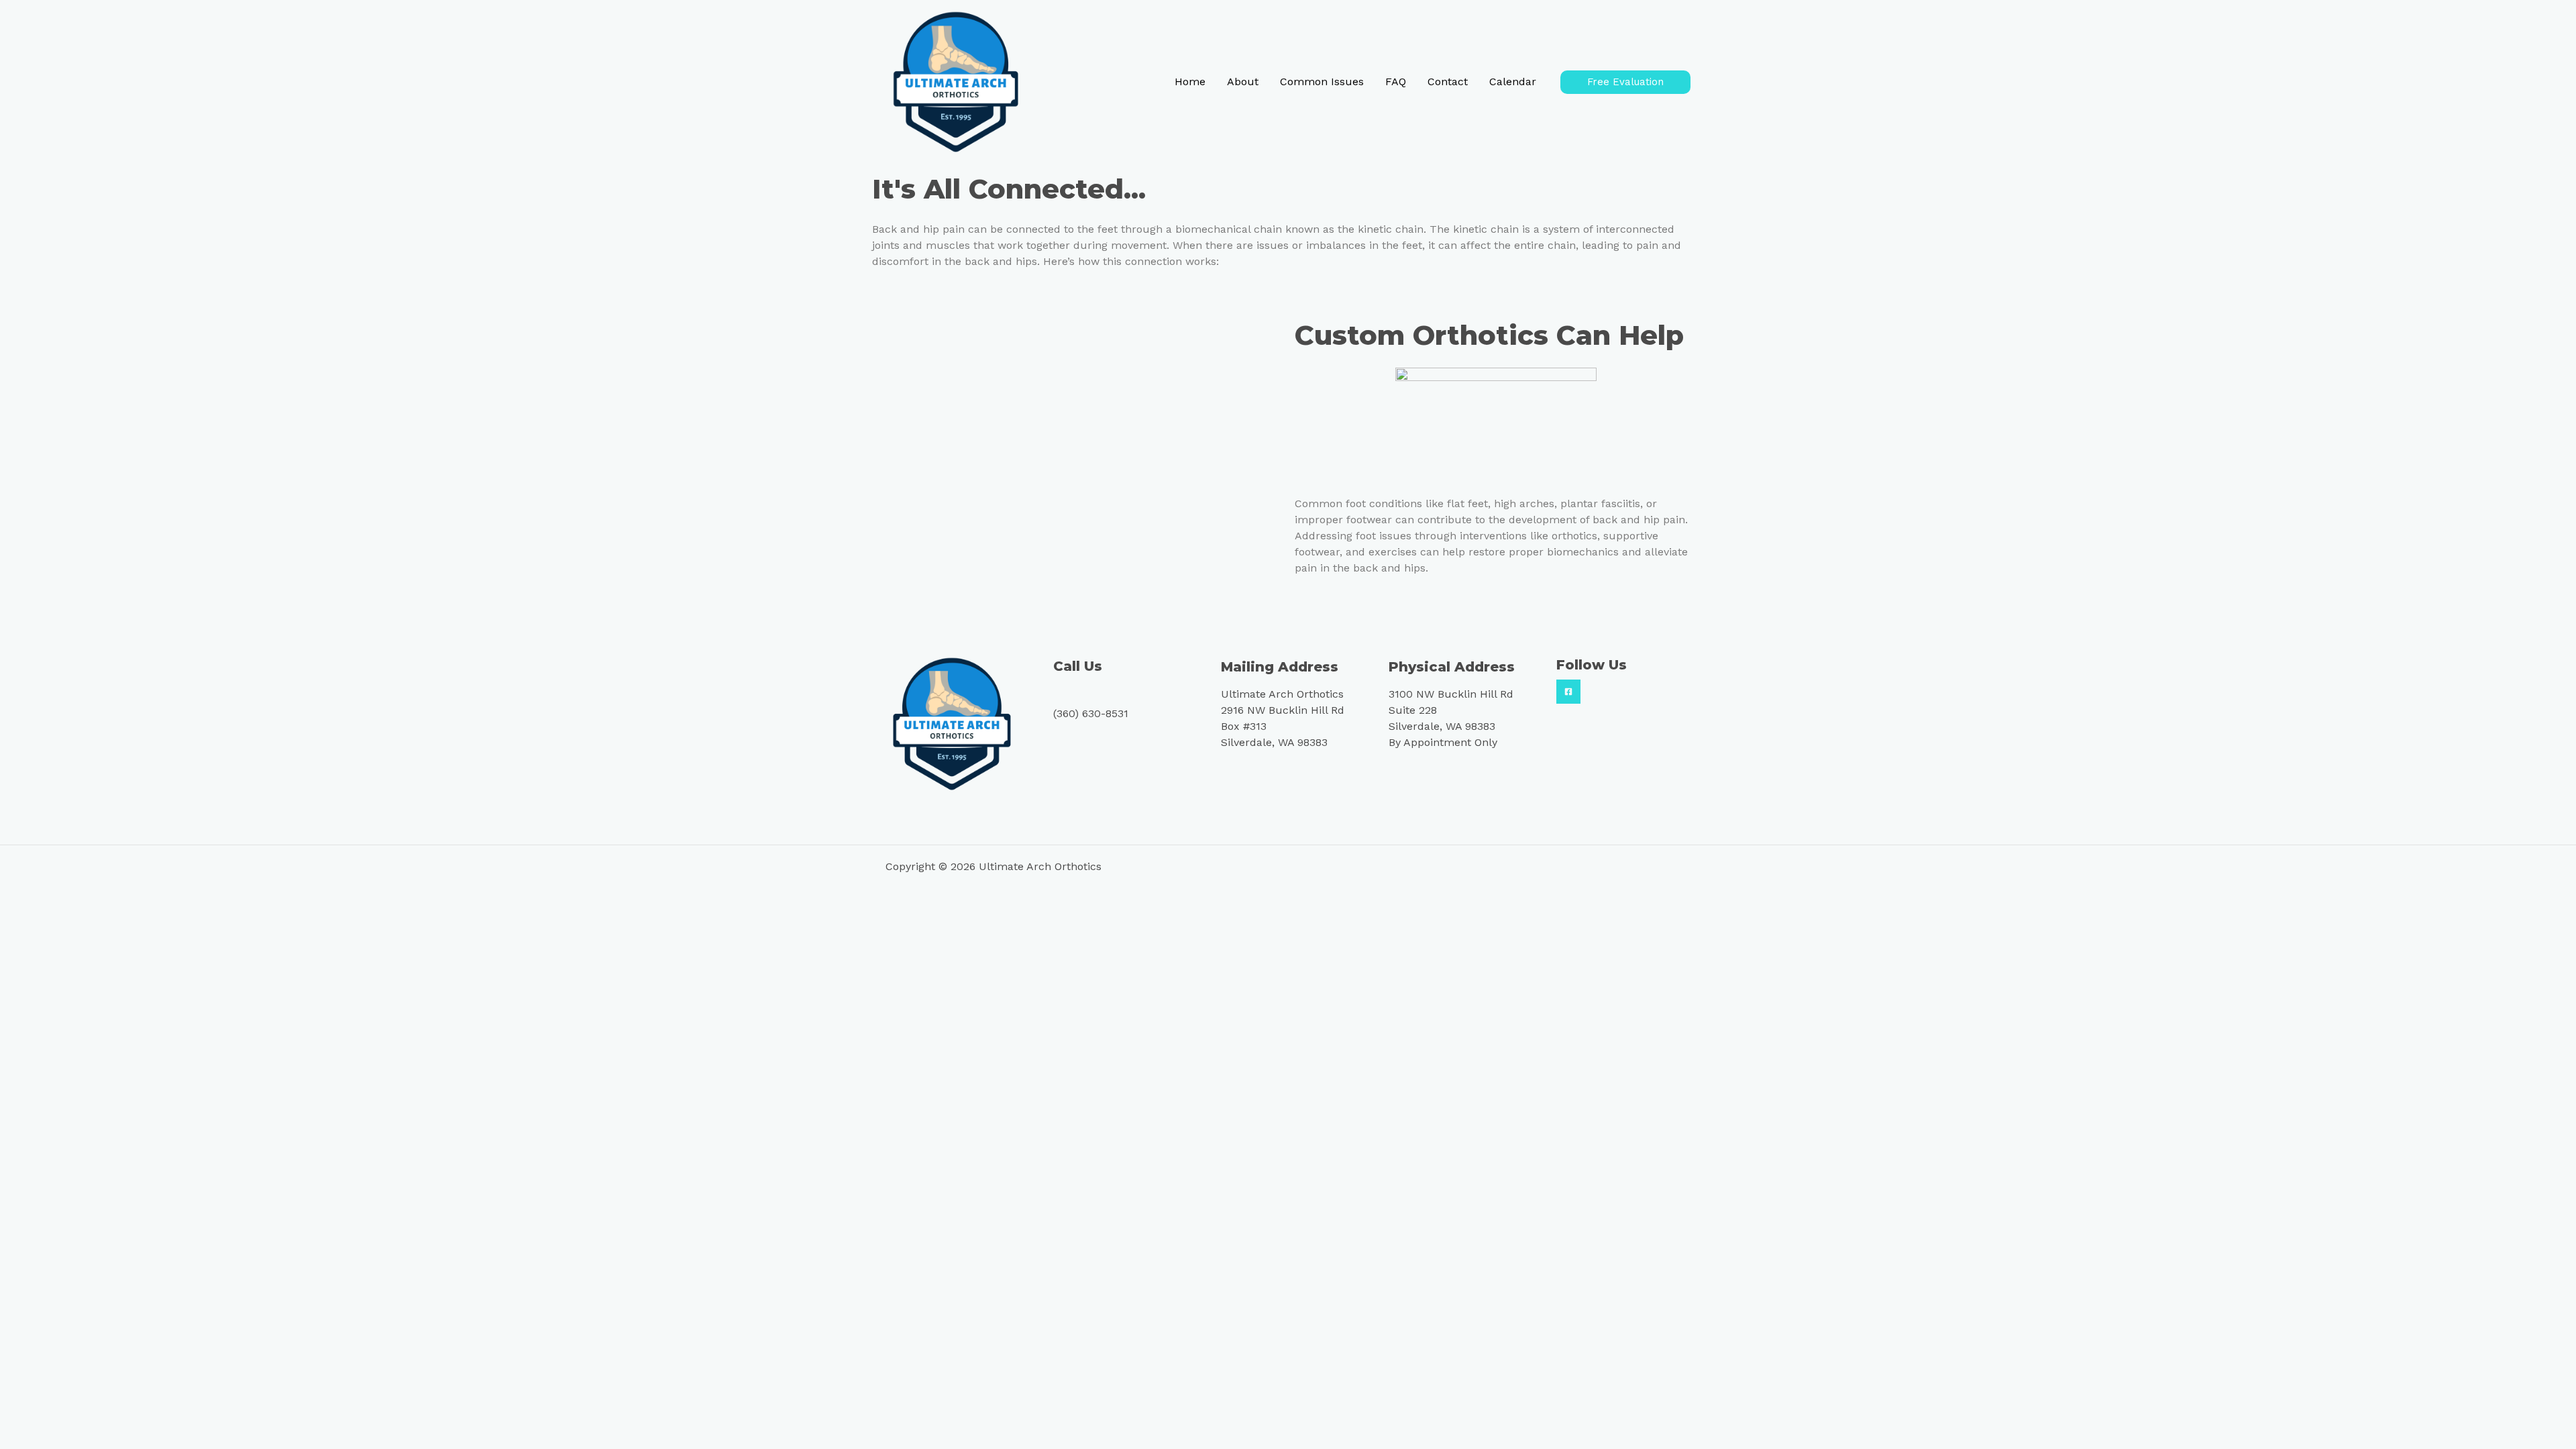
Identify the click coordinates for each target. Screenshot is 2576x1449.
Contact (1448, 82)
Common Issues (1322, 82)
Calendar (1513, 82)
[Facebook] (1568, 692)
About (1243, 82)
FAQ (1396, 82)
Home (1190, 82)
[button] (1625, 82)
